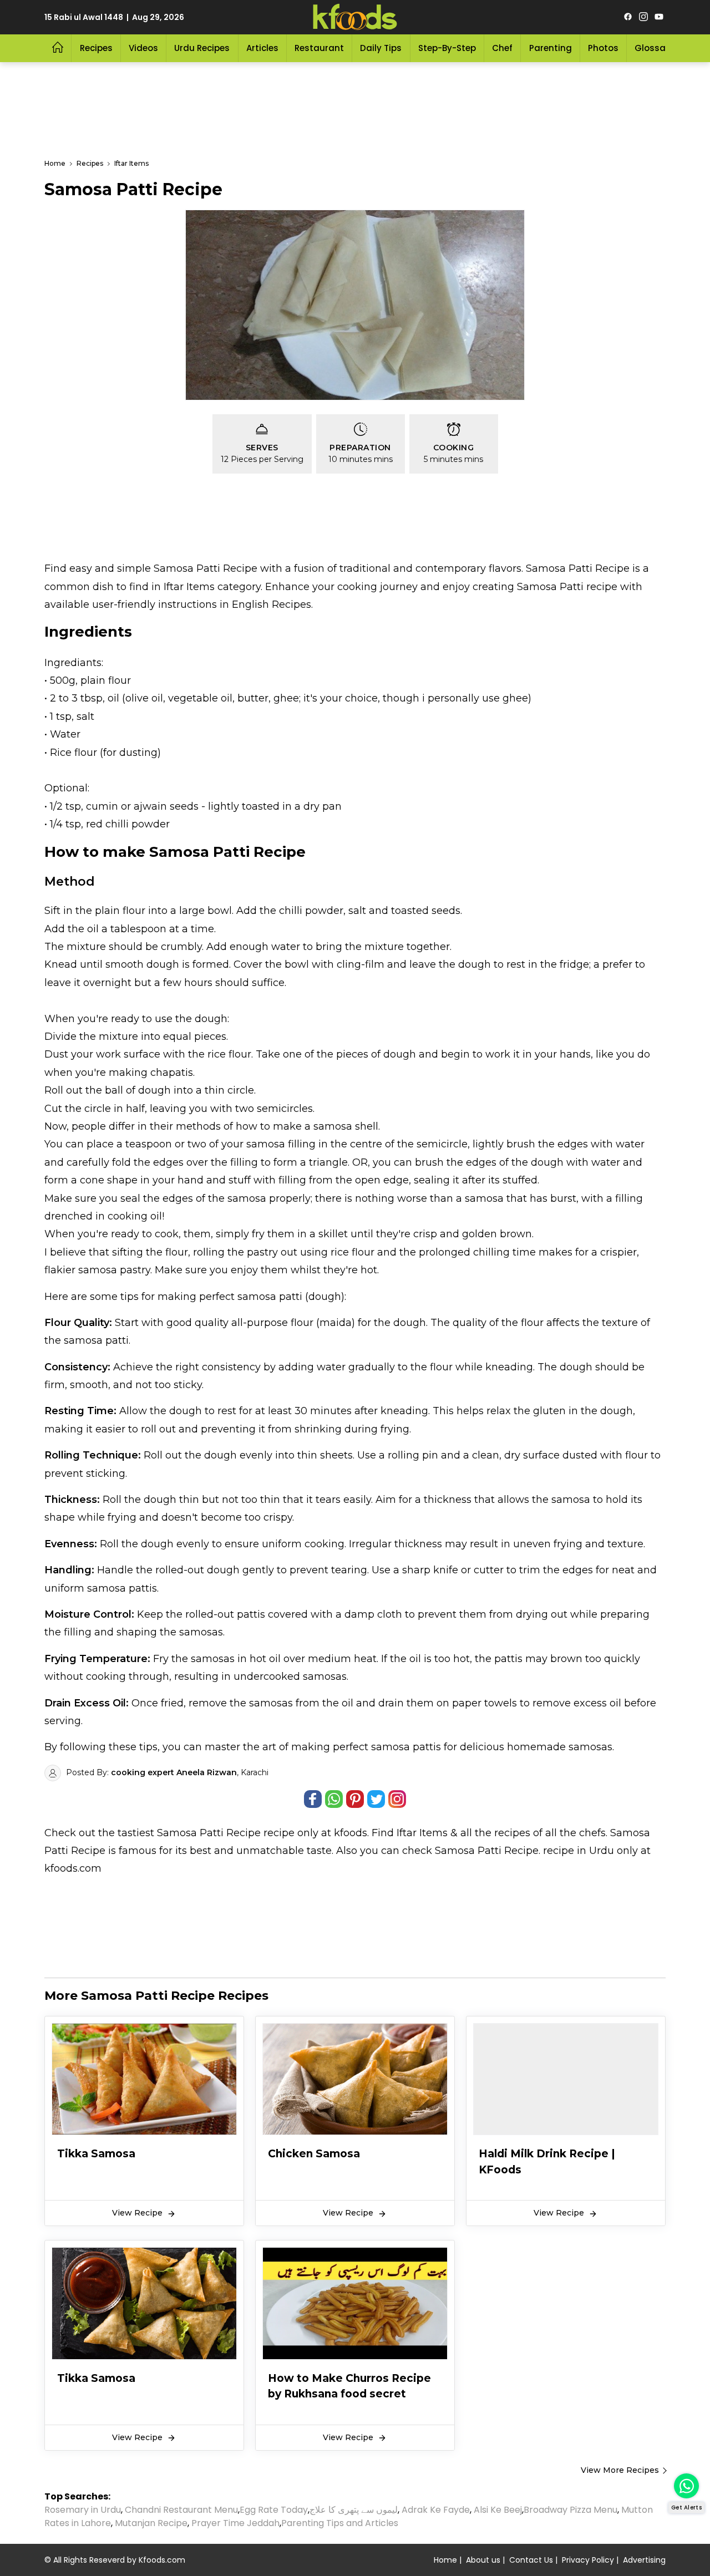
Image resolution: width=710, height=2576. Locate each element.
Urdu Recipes (202, 48)
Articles (262, 48)
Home (445, 2560)
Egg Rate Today (274, 2510)
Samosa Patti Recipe (209, 1833)
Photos (603, 48)
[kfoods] (355, 17)
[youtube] (659, 17)
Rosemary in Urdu (83, 2510)
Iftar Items (422, 1833)
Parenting (551, 48)
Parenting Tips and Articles (340, 2523)
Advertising (644, 2560)
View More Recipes (620, 2470)
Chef (502, 48)
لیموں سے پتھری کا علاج (354, 2510)
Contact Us (531, 2560)
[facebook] (628, 17)
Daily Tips (381, 48)
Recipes (96, 48)
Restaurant (319, 48)
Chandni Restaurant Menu (181, 2510)
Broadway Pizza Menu (570, 2510)
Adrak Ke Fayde (436, 2510)
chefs (592, 1833)
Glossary (654, 48)
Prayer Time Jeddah (235, 2523)
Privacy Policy (588, 2560)
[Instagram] (643, 17)
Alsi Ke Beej (498, 2510)
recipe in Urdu (579, 1851)
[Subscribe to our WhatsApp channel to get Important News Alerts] (686, 2486)
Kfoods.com (162, 2560)
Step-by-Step (447, 48)
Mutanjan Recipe (151, 2523)
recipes (514, 1833)
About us (483, 2560)
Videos (143, 48)
